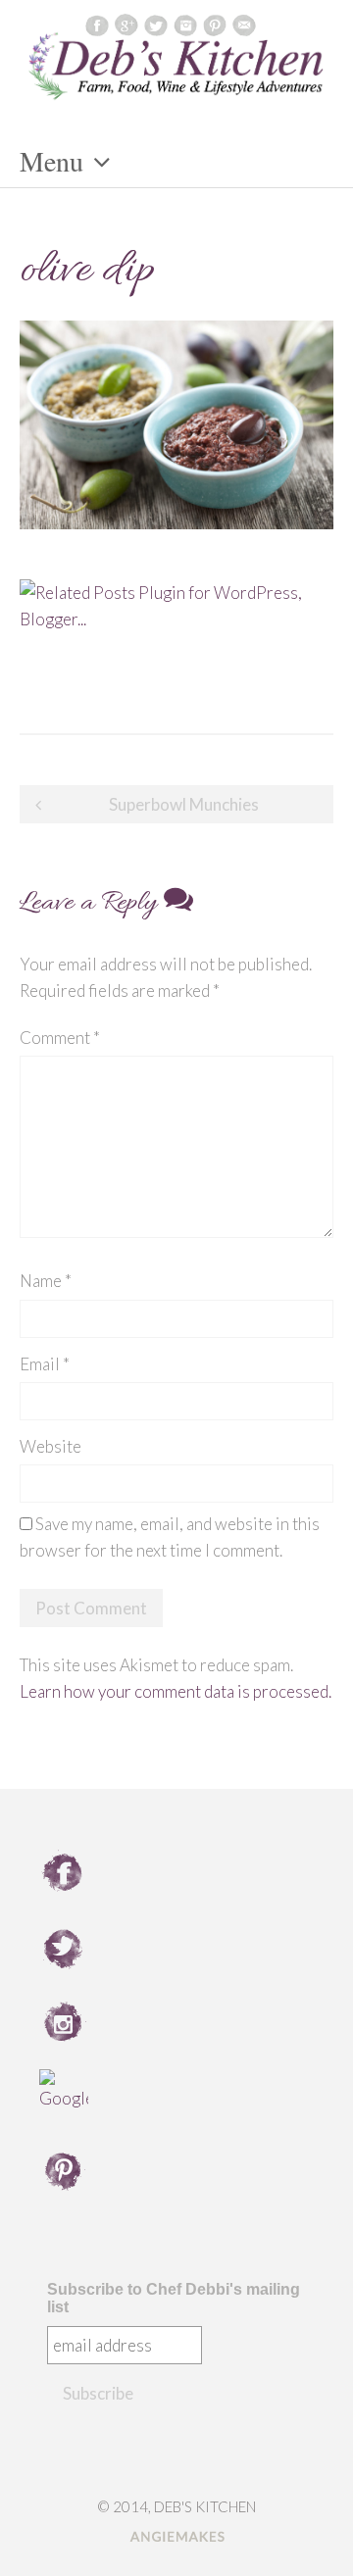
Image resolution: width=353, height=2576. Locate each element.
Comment (60, 1038)
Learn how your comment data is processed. (176, 1691)
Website (50, 1446)
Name (46, 1281)
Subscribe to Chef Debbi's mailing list (174, 2298)
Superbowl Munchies (184, 804)
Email (45, 1364)
